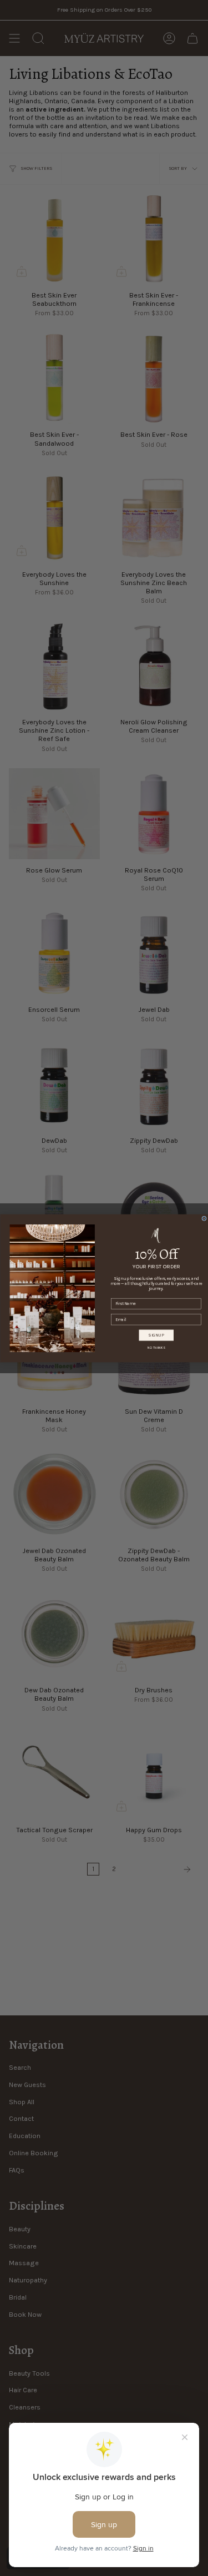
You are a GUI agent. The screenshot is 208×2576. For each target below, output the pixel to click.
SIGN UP (156, 1335)
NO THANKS (156, 1347)
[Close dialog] (204, 1218)
